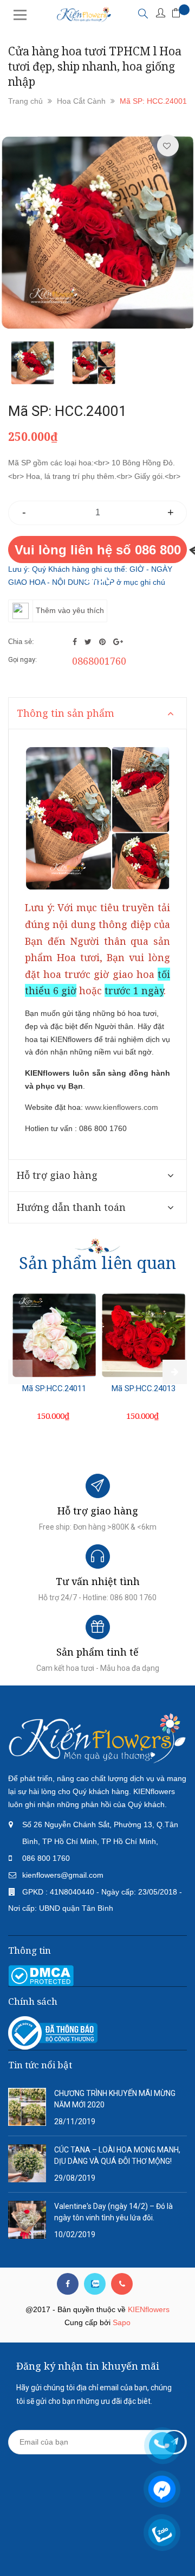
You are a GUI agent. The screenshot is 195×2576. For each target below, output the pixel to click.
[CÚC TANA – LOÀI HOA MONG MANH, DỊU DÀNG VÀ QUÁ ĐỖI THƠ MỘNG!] (27, 2163)
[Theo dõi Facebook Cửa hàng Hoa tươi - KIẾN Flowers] (68, 2284)
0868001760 (99, 661)
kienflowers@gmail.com (63, 1875)
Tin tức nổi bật (40, 2065)
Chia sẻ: (21, 642)
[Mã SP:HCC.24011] (54, 1335)
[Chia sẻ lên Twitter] (89, 642)
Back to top (99, 2548)
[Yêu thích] (167, 146)
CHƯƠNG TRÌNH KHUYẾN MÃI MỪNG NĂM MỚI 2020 (115, 2099)
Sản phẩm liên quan (97, 1263)
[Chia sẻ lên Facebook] (76, 642)
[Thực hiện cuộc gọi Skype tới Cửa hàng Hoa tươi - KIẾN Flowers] (95, 2284)
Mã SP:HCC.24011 (54, 1388)
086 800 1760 (46, 1858)
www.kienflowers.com (122, 1107)
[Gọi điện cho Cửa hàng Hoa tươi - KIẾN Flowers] (122, 2284)
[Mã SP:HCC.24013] (144, 1335)
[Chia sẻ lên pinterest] (103, 642)
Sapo (122, 2322)
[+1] (118, 642)
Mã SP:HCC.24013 (144, 1388)
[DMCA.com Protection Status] (41, 1975)
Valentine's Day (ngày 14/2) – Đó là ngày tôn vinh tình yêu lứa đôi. (113, 2212)
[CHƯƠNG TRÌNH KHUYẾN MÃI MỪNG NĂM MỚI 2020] (27, 2106)
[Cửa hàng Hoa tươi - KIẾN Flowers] (97, 1738)
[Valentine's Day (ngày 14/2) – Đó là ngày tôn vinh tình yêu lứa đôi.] (27, 2219)
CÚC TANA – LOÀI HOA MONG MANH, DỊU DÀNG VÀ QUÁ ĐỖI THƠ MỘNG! (117, 2155)
